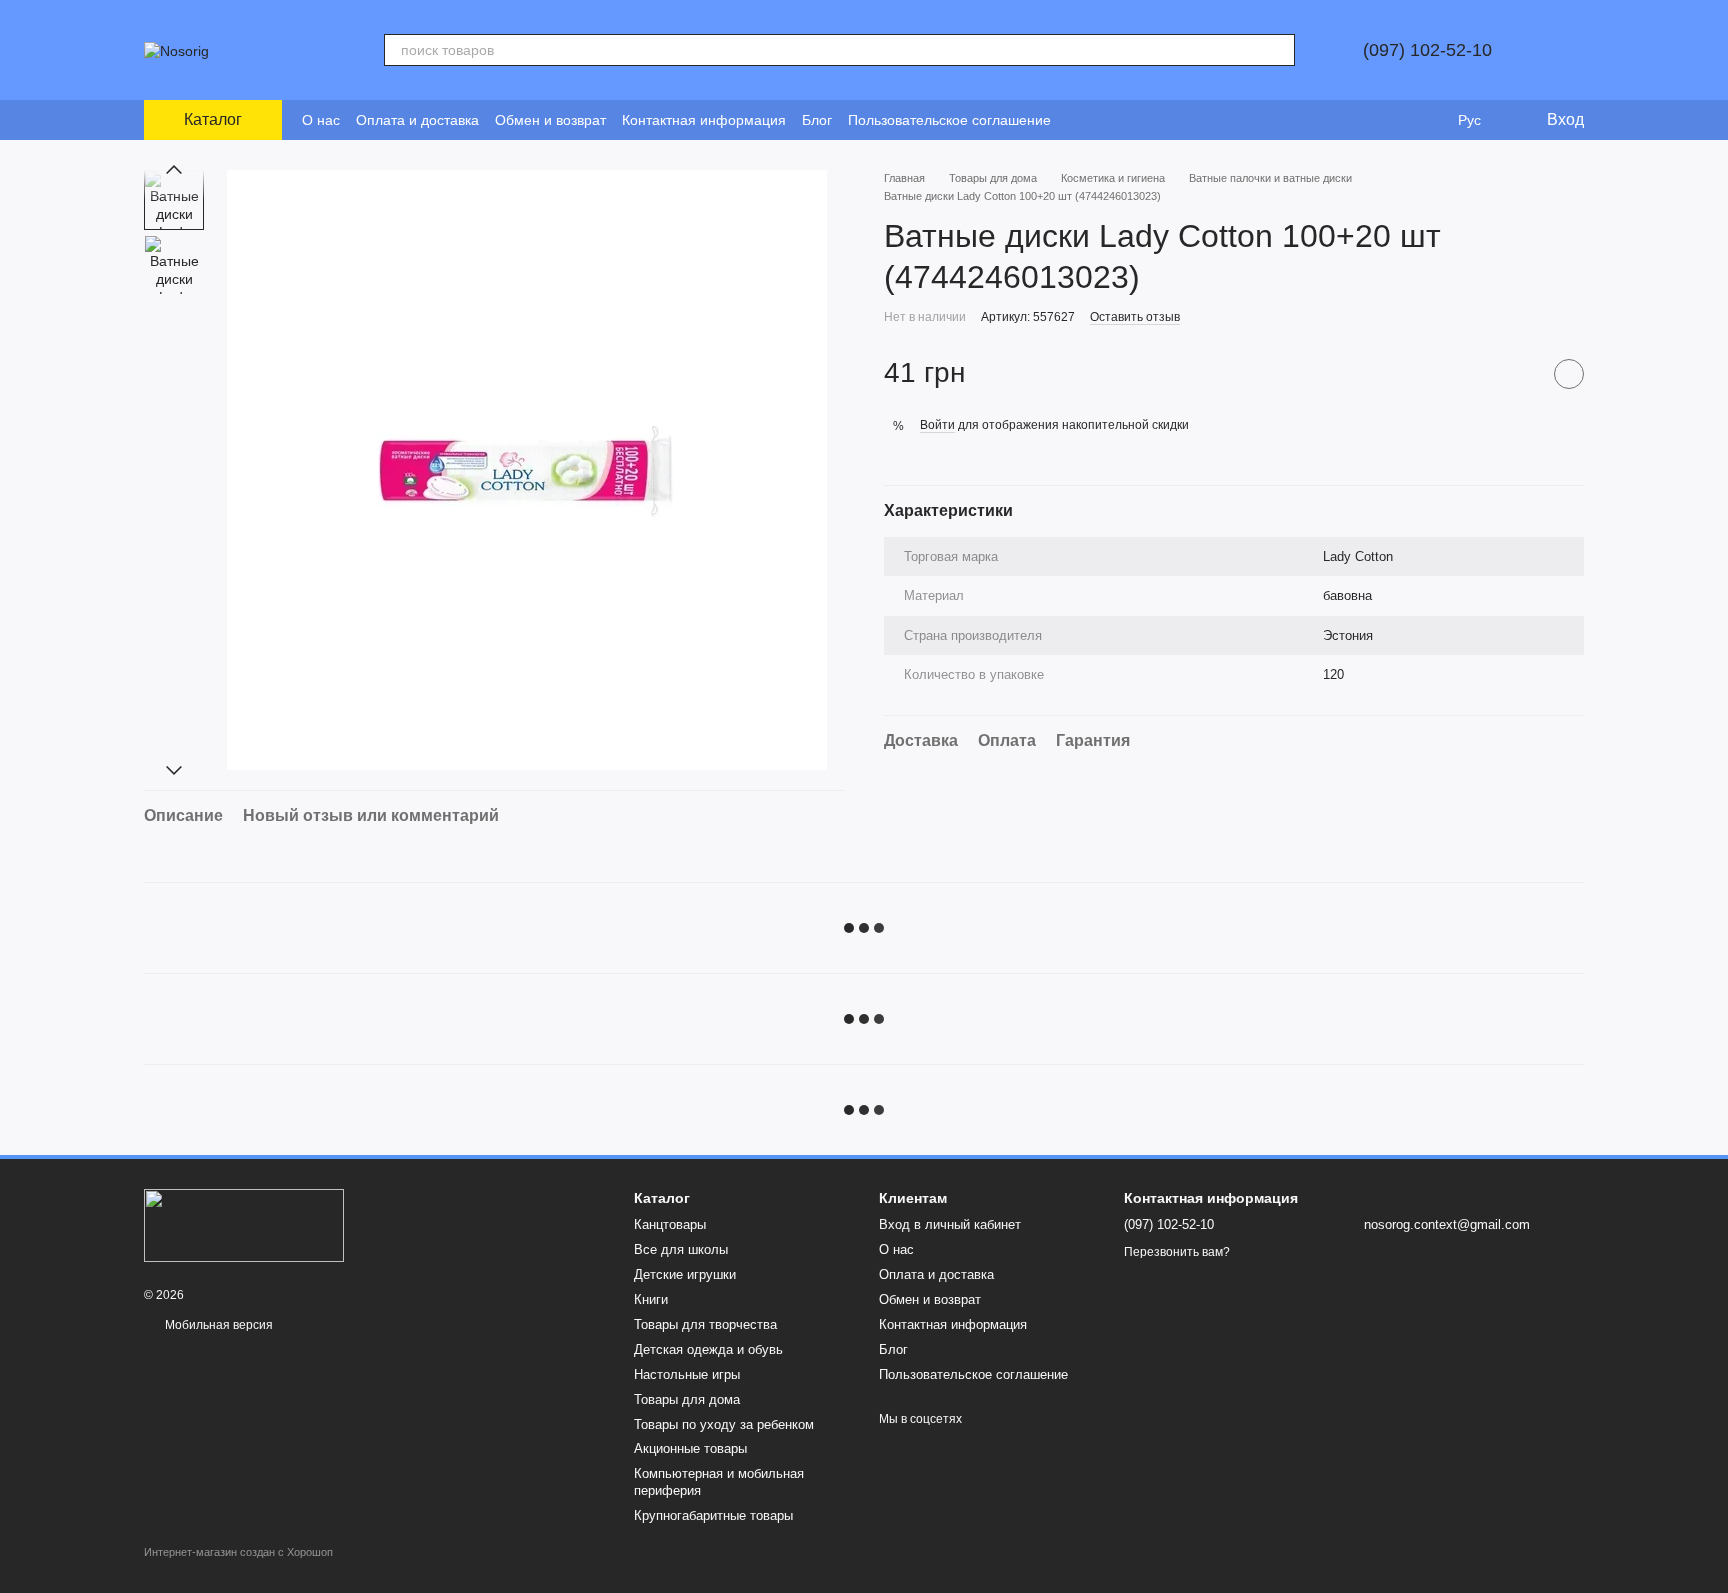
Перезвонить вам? (1177, 1252)
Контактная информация (704, 120)
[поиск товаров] (1279, 50)
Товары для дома (687, 1399)
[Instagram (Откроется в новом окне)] (1079, 120)
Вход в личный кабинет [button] (950, 1224)
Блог (817, 120)
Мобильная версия (217, 1325)
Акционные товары (690, 1448)
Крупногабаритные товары (713, 1515)
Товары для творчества (705, 1324)
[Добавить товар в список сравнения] (1519, 373)
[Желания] (1428, 120)
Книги (651, 1299)
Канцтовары (670, 1224)
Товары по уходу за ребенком (724, 1424)
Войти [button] (937, 425)
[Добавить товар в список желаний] (1569, 373)
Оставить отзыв (1135, 316)
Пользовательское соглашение (949, 120)
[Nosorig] (244, 1225)
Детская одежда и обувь (708, 1349)
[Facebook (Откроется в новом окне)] (1103, 120)
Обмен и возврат (550, 120)
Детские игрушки (685, 1274)
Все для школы (681, 1249)
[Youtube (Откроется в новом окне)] (1127, 120)
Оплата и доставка (417, 120)
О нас (321, 120)
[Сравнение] (1388, 120)
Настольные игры (687, 1374)
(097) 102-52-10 (1427, 50)
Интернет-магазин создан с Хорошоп (238, 1552)
